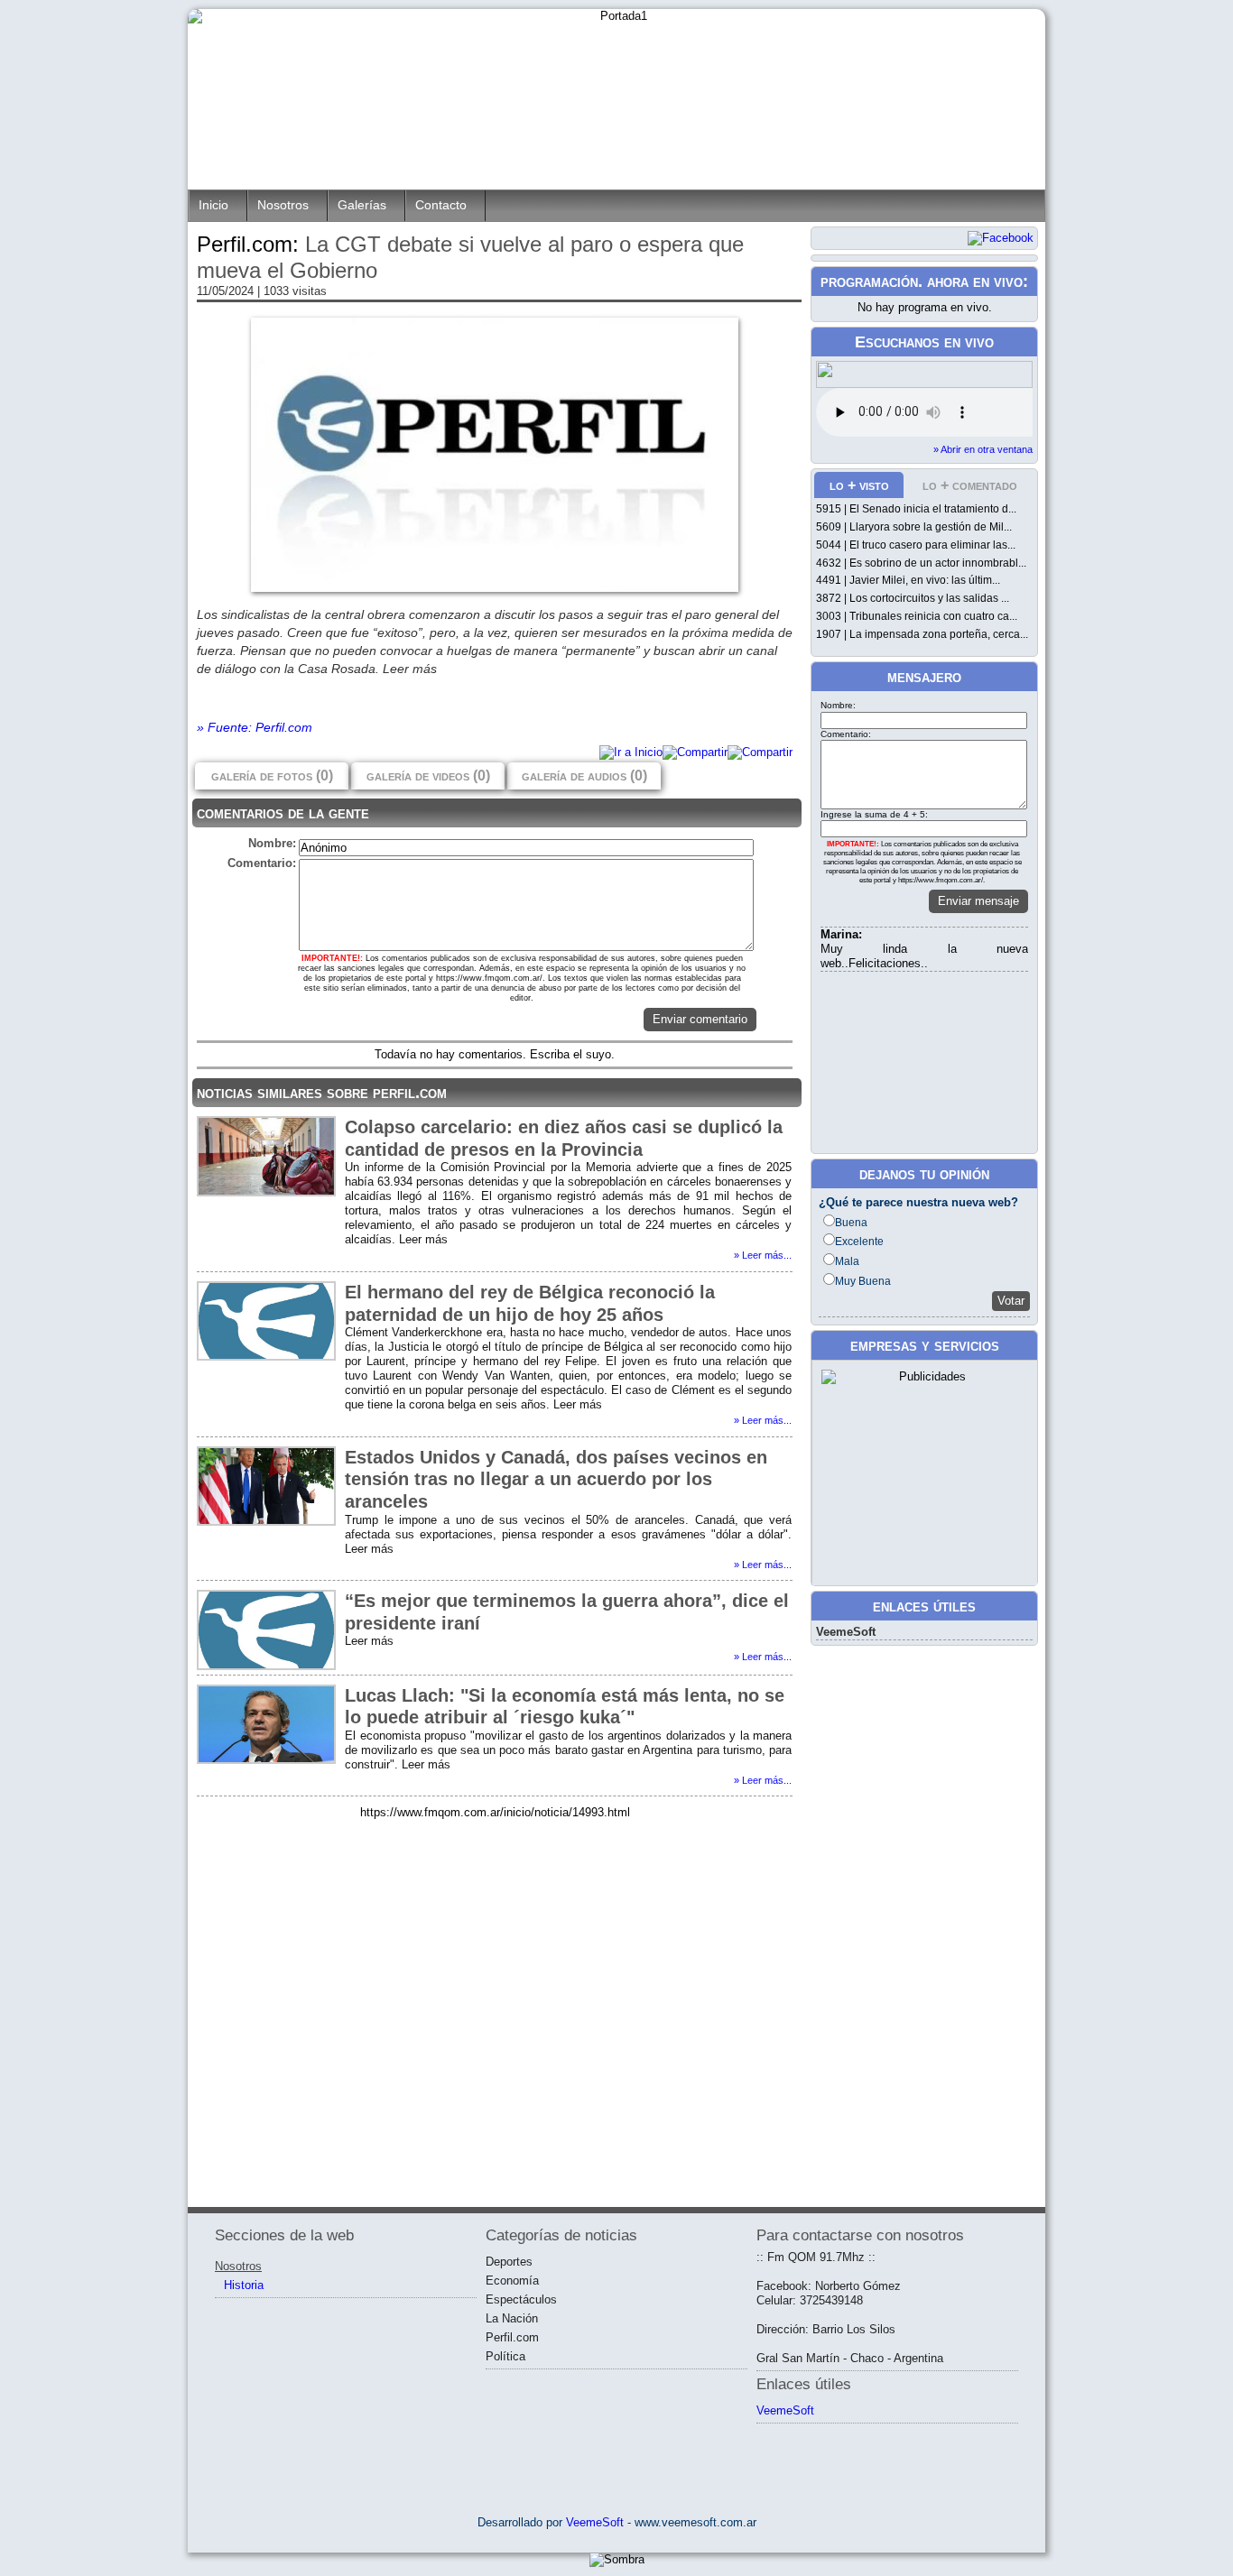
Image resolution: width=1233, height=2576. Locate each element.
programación (869, 282)
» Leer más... (763, 1255)
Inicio (213, 205)
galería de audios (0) (584, 776)
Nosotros (283, 205)
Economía (512, 2281)
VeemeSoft (846, 1632)
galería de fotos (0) (272, 776)
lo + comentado (970, 485)
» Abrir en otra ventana (983, 449)
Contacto (441, 205)
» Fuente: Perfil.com (255, 727)
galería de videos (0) (428, 776)
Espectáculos (521, 2299)
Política (505, 2356)
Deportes (509, 2262)
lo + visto (859, 485)
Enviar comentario (700, 1019)
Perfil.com (512, 2337)
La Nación (512, 2318)
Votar (1011, 1301)
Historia (244, 2285)
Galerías (362, 205)
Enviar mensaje (978, 901)
